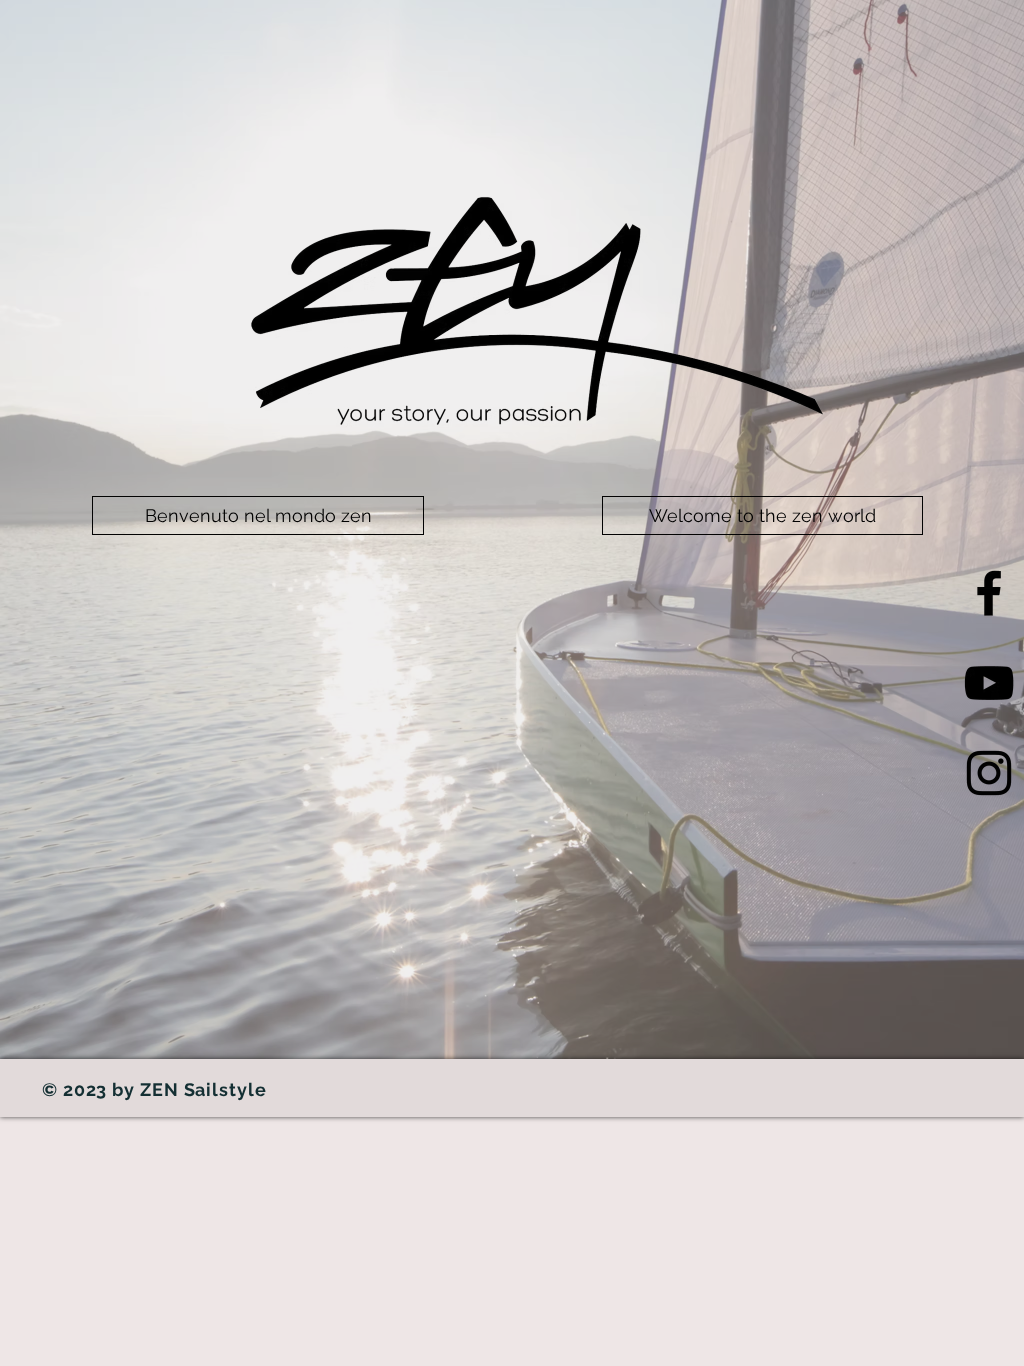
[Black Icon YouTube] (989, 683)
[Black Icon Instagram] (989, 773)
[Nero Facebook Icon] (989, 593)
